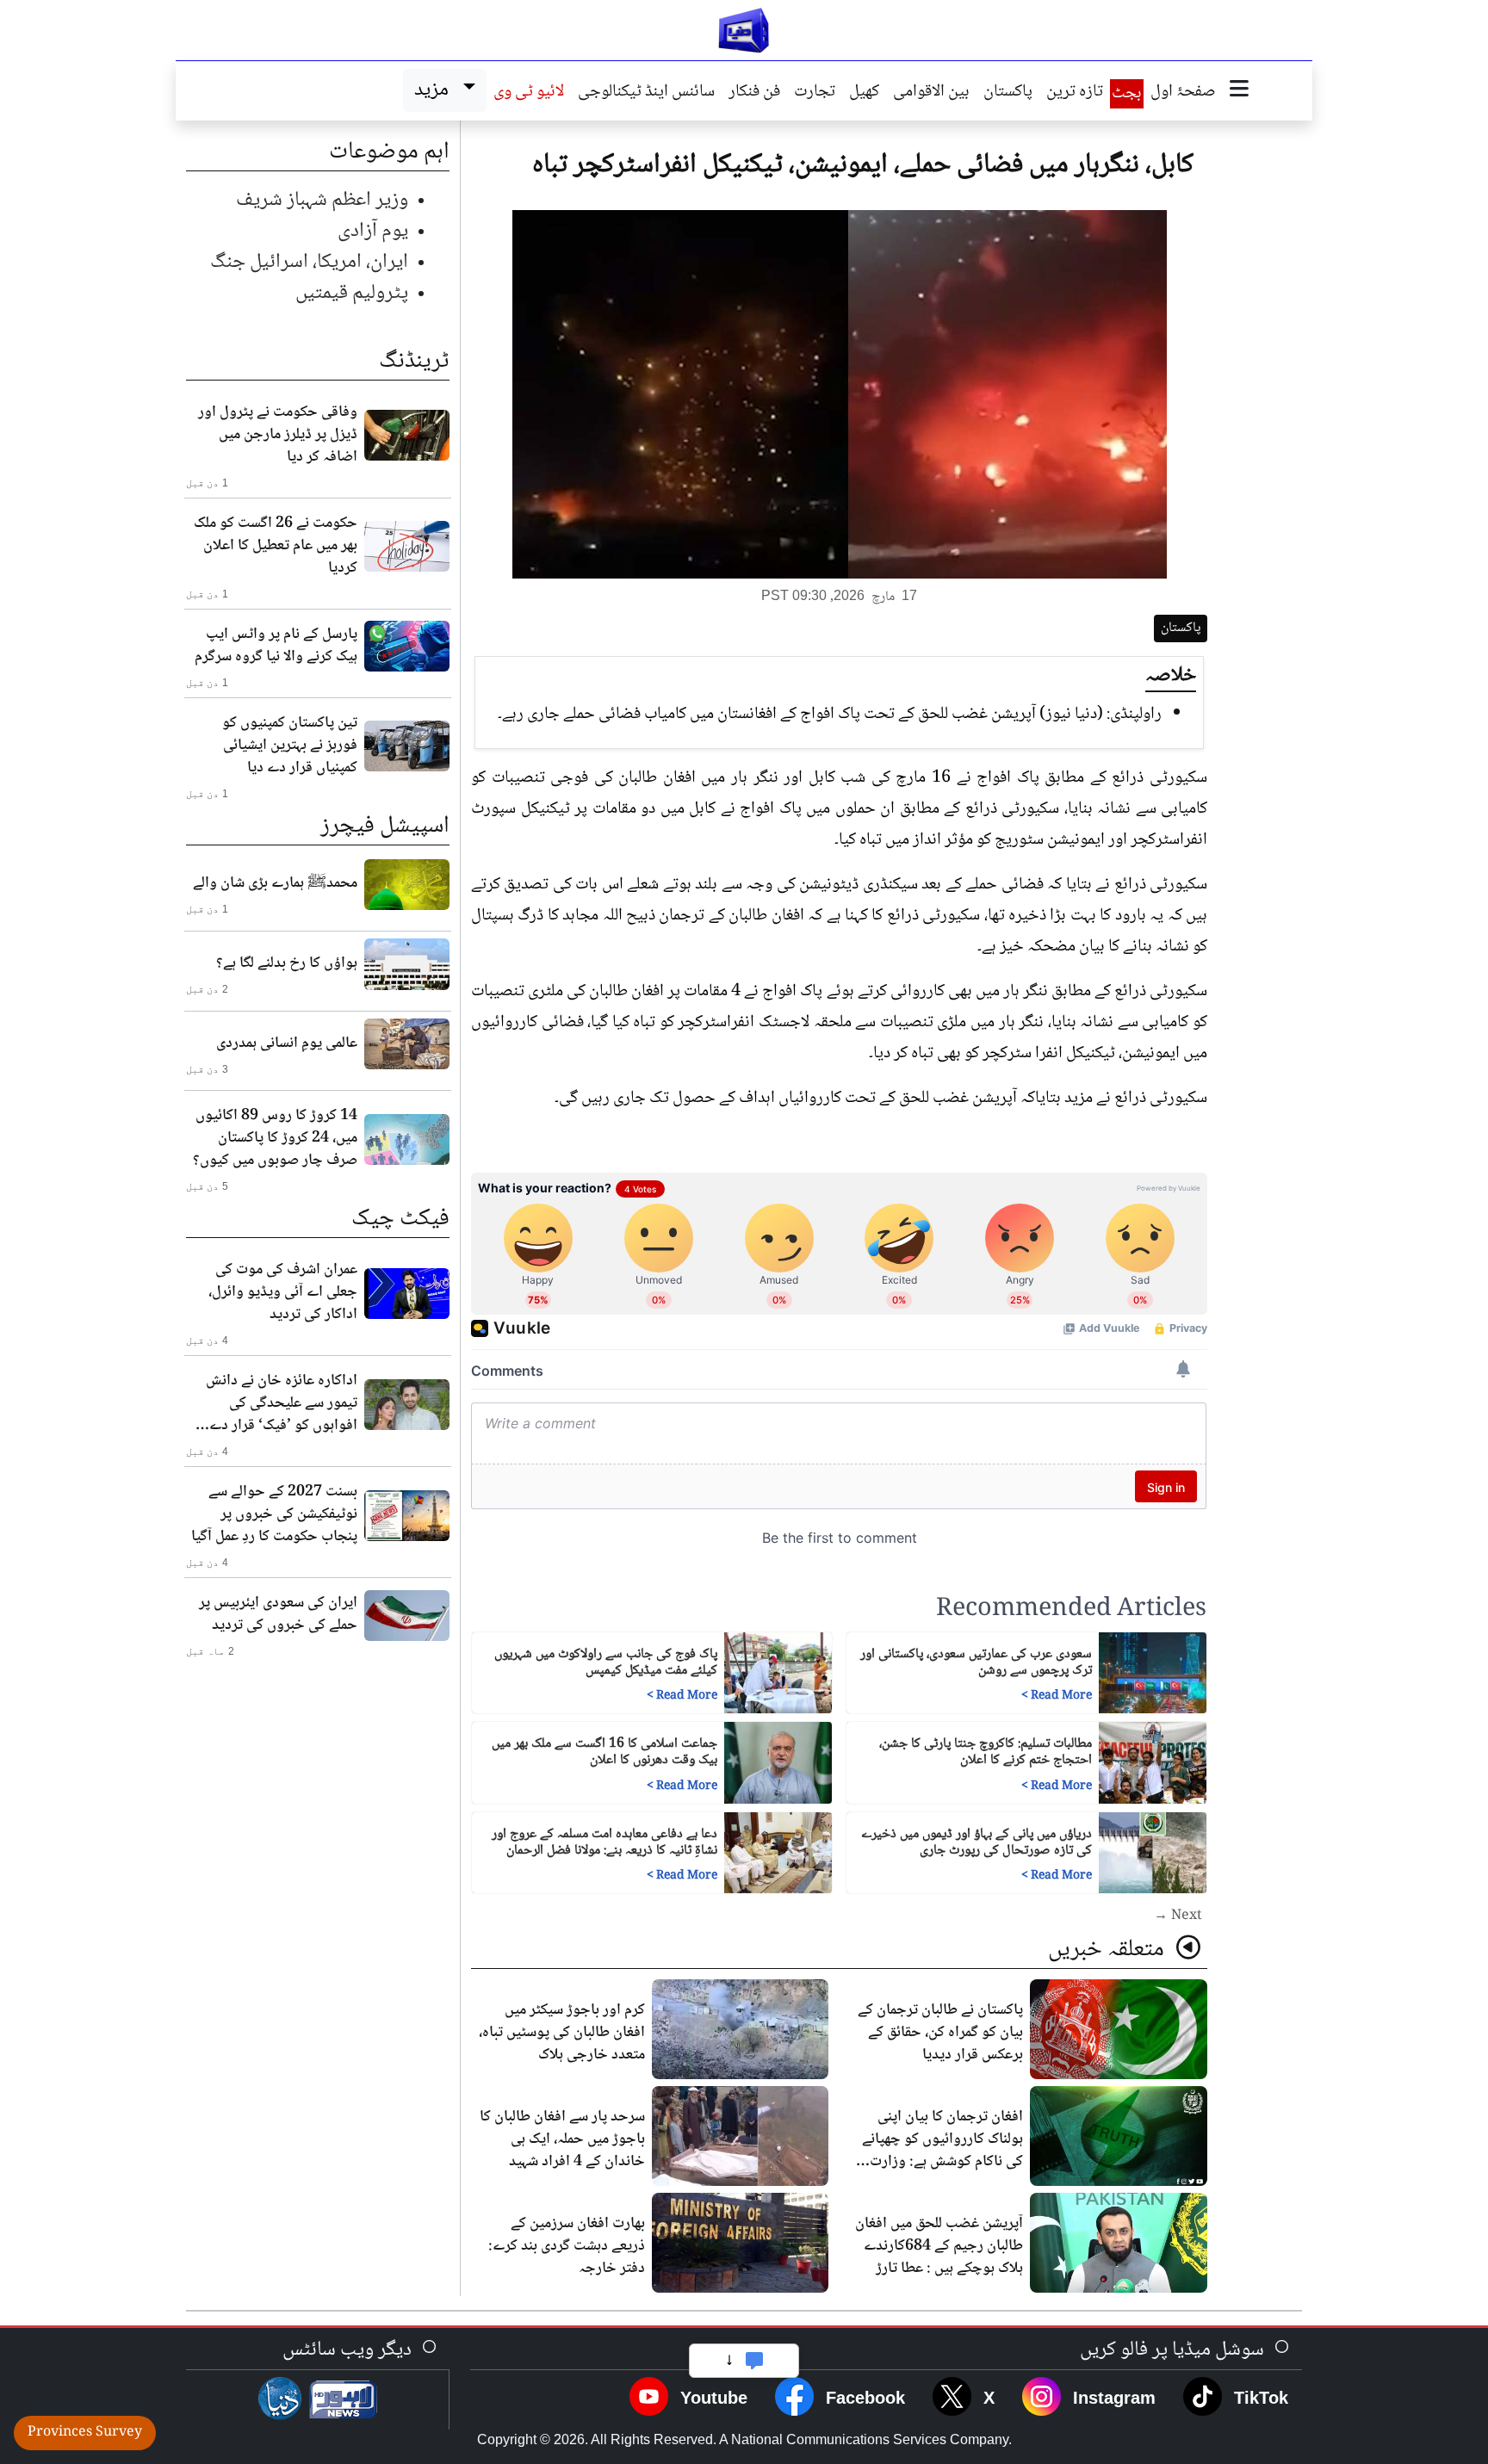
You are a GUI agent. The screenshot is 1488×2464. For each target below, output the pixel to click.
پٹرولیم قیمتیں (352, 293)
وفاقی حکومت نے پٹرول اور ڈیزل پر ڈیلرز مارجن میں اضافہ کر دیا (278, 435)
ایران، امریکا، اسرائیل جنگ (309, 262)
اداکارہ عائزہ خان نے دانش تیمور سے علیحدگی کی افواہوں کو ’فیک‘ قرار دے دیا (282, 1403)
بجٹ (1127, 94)
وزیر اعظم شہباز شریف (322, 200)
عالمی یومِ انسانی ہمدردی (287, 1043)
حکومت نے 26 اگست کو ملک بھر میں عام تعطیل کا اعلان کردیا (276, 546)
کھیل (864, 93)
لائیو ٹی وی (529, 93)
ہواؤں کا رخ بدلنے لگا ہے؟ (287, 963)
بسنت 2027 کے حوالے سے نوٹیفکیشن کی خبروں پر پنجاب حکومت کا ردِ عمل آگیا (274, 1514)
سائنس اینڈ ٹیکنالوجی (646, 93)
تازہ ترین (1075, 93)
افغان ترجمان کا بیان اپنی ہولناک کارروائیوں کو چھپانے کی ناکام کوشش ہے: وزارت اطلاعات (942, 2151)
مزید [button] (435, 90)
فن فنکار (754, 93)
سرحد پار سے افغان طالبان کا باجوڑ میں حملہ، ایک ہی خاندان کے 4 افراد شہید (562, 2139)
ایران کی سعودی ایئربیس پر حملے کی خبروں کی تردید (278, 1614)
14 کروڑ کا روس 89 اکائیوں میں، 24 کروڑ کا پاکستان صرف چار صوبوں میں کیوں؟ (275, 1138)
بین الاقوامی (931, 93)
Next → (1178, 1916)
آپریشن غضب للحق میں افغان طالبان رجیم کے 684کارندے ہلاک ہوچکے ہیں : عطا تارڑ (939, 2246)
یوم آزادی (373, 231)
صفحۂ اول (1183, 93)
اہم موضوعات (389, 152)
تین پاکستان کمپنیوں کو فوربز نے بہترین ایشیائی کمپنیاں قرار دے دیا (290, 746)
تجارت (815, 93)
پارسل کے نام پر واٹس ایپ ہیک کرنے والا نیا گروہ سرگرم (276, 646)
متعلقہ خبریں (1109, 1950)
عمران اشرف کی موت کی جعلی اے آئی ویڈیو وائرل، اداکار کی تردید (283, 1292)
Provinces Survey (85, 2433)
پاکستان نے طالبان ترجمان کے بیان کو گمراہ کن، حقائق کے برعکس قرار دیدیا (940, 2033)
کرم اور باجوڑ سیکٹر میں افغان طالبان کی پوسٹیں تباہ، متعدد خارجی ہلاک (562, 2033)
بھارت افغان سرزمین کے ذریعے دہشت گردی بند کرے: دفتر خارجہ (567, 2246)
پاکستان (1008, 93)
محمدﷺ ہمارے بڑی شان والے (275, 883)
